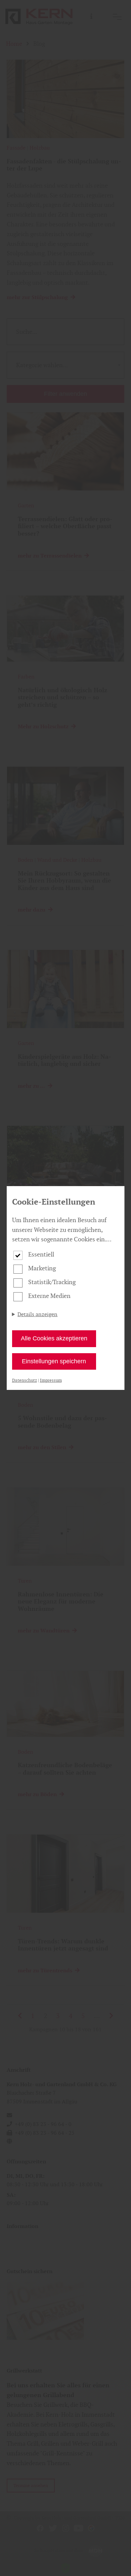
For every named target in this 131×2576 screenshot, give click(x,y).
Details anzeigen (37, 1314)
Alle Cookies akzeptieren (54, 1338)
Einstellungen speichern (54, 1361)
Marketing (42, 1268)
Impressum (51, 1380)
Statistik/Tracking (52, 1282)
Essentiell (41, 1254)
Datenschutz (25, 1380)
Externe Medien (49, 1296)
